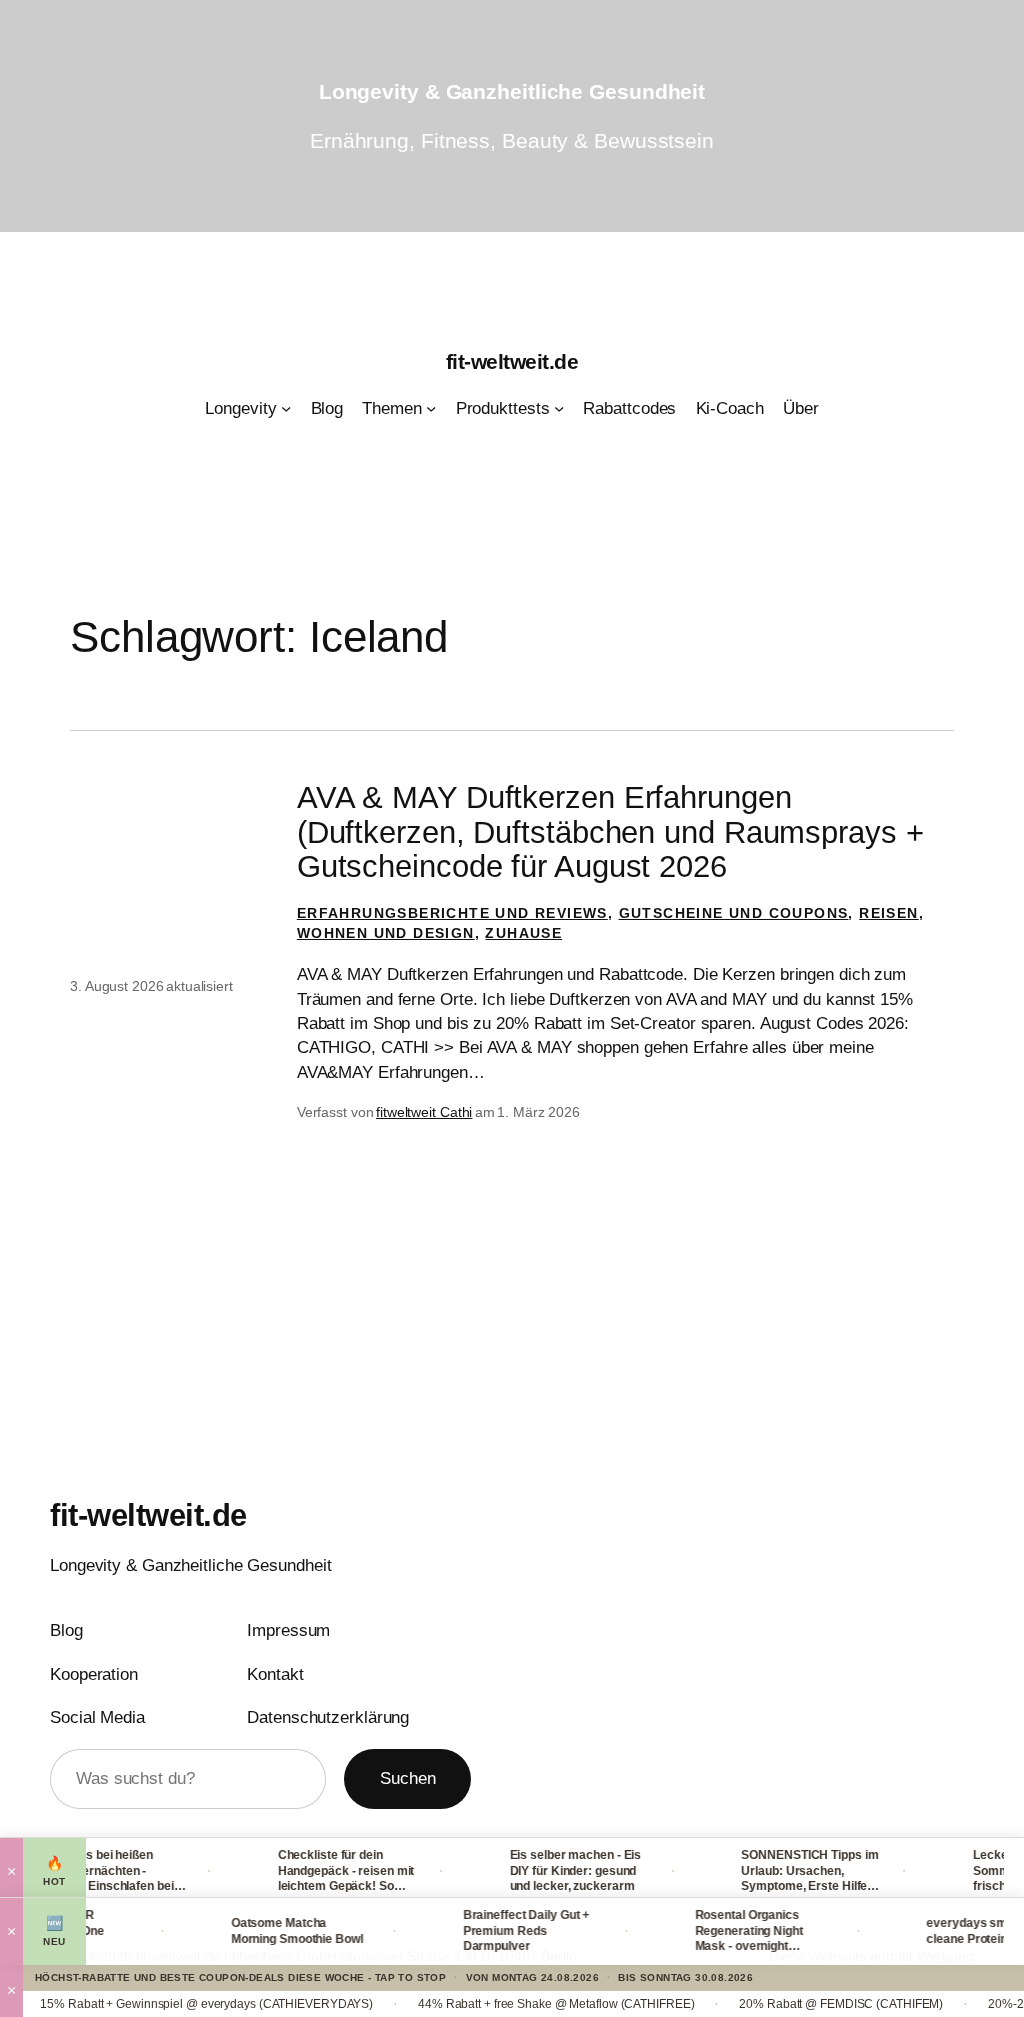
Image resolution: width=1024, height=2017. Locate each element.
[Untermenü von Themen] (431, 408)
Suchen (407, 1778)
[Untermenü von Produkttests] (559, 408)
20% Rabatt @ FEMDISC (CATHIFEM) (804, 2004)
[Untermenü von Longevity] (286, 408)
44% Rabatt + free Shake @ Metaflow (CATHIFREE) (519, 2004)
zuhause (523, 933)
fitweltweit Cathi (424, 1112)
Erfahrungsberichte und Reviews (452, 913)
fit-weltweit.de (512, 361)
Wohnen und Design (386, 933)
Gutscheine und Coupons (734, 913)
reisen (888, 913)
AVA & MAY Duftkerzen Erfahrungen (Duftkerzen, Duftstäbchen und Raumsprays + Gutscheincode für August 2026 (610, 832)
